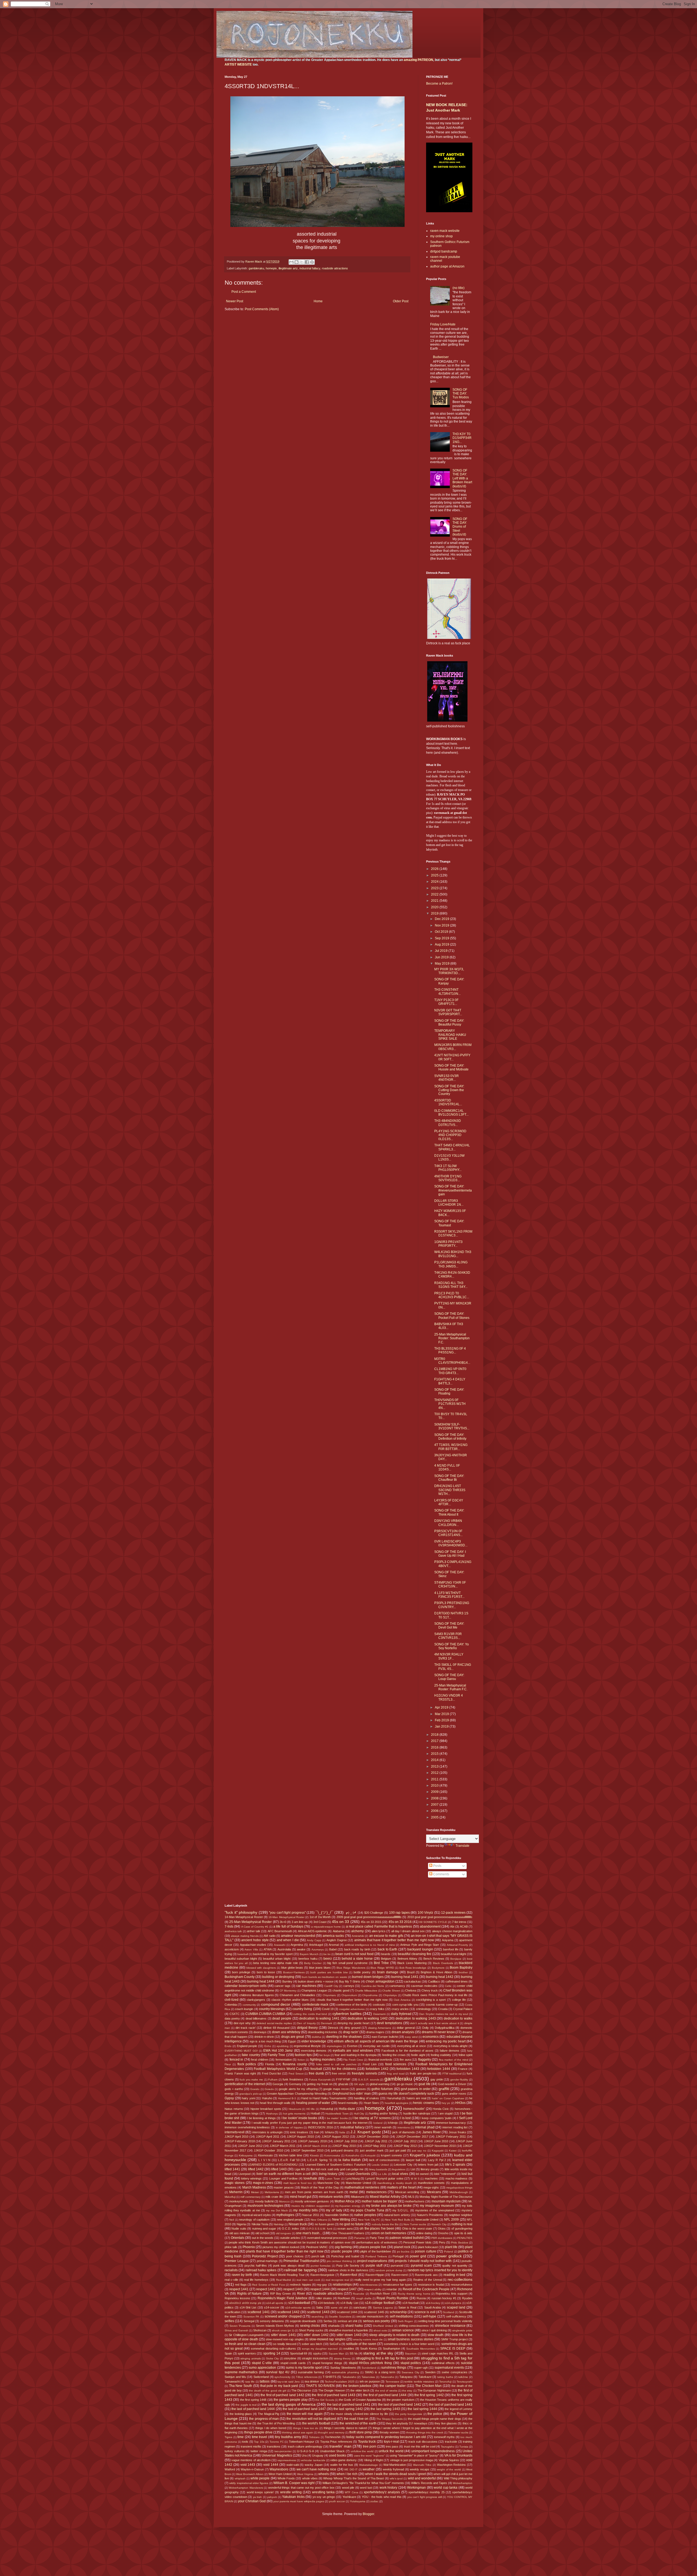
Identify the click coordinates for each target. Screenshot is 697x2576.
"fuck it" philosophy (241, 1912)
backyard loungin (420, 1949)
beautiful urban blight (277, 1959)
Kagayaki (438, 2151)
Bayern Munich (309, 1954)
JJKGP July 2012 (405, 2141)
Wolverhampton (463, 2483)
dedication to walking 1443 (416, 2018)
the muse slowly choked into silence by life (359, 2414)
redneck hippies (300, 2285)
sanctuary (360, 2307)
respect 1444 (320, 2289)
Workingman (416, 2488)
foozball (316, 2069)
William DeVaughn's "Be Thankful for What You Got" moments (363, 2483)
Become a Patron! (439, 84)
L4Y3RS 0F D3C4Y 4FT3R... (449, 1502)
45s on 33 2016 (400, 1922)
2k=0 (283, 1922)
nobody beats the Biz (385, 2224)
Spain (228, 2353)
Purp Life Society (348, 2266)
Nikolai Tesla (260, 2224)
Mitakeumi (358, 2197)
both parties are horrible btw (329, 1972)
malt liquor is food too (298, 2183)
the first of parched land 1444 (385, 2395)
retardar (392, 2289)
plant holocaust (428, 2247)
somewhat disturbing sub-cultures (273, 2349)
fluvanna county (295, 2064)
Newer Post (235, 301)
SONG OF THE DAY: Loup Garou (449, 1677)
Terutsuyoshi (464, 2382)
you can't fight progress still (425, 2497)
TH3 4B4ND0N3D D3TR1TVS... (448, 1123)
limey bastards (378, 2169)
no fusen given (324, 2224)
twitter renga (259, 2451)
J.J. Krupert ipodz (366, 2132)
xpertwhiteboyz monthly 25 (427, 2492)
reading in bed (454, 2275)
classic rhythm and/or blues (290, 2000)
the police (435, 2414)
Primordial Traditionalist (301, 2261)
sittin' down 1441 (283, 2335)
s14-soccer (272, 2307)
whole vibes (310, 2478)
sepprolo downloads (303, 2321)
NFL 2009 (451, 2220)
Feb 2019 (442, 1720)
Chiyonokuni (349, 1995)
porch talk (318, 2256)
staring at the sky (378, 2353)
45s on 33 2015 (371, 1922)
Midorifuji (230, 2197)
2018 (435, 1735)
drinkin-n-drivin (264, 2037)
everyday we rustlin (376, 2046)
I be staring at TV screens (372, 2118)
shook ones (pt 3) (283, 2330)
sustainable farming (311, 2372)
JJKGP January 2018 (312, 2141)
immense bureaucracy (451, 2123)
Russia (421, 2298)
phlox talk (231, 2247)
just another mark (372, 2150)
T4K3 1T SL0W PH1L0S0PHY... (448, 1168)
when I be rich (347, 2474)
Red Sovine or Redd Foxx (268, 2285)
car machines (306, 1986)
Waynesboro (279, 2469)
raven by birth (242, 2275)
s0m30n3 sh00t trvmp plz (245, 2303)
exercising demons (314, 2051)
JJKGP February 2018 (240, 2141)
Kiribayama (246, 2155)
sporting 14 (272, 2353)
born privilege (241, 1972)
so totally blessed (285, 2344)
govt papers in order (416, 2089)
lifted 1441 (232, 2169)
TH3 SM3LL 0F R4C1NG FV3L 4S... (453, 1667)
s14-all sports (275, 2303)
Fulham (273, 2080)
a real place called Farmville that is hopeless (379, 1926)
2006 (435, 1811)
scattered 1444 (347, 2312)
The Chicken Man (428, 2386)
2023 (435, 888)
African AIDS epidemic (313, 1931)
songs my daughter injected (320, 2349)
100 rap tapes (399, 1913)
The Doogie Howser (332, 2390)
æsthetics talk (233, 1931)
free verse (339, 2073)
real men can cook (308, 2280)
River (301, 2294)
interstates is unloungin (268, 2132)
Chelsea (411, 1990)
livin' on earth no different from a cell (284, 2174)
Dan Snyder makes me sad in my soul (444, 2014)
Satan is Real (407, 2307)
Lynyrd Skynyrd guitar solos (384, 2178)
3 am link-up (300, 1922)
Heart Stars (371, 2103)
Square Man (337, 2354)
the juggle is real (246, 2405)
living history (328, 2174)
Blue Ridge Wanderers (351, 1968)
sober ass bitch (312, 2344)
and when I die (288, 1940)
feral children (260, 2060)
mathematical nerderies (362, 2187)
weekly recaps (420, 2469)
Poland (449, 2252)
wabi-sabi (293, 2465)
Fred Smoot (296, 2074)
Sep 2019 (442, 938)
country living (302, 2009)
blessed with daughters (261, 1968)
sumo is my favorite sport (304, 2368)
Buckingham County (240, 1977)
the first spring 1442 (429, 2395)
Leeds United (380, 2165)
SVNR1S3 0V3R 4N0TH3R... (447, 1078)
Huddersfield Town (337, 2114)
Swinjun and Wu (235, 2377)
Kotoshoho (352, 2155)
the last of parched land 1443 (451, 2405)
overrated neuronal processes (327, 2238)
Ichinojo (393, 2123)
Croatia (443, 2009)
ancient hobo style (255, 1940)
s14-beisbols (326, 2303)
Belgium (386, 1959)
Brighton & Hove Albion (436, 1972)
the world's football (316, 2423)
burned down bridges (368, 1977)
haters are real (416, 2098)
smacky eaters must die (368, 2339)
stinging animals (251, 2358)
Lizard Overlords (358, 2174)
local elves (400, 2174)
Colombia (231, 2005)
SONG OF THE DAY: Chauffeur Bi (449, 1478)
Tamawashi (232, 2381)
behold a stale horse (357, 1959)
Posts (437, 1866)
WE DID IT (351, 2469)
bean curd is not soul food (354, 1954)
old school (262, 2233)
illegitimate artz (288, 268)
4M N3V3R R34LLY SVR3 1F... (449, 1656)
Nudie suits (239, 2229)
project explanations (372, 2261)
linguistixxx (399, 2169)
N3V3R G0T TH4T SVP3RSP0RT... (448, 1012)
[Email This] (291, 262)
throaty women (389, 2432)
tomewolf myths (444, 2437)
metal (354, 2192)
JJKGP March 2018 (315, 2146)
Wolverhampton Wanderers (246, 2488)
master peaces (284, 2187)
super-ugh (421, 2368)
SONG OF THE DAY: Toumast (449, 1223)
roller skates (324, 2298)
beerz (328, 1959)
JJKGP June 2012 (250, 2146)
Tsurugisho (448, 2447)
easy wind (411, 2037)
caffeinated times (457, 1981)
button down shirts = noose (316, 1981)
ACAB (464, 1926)
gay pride (437, 2079)
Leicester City (403, 2165)
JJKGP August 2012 (335, 2137)
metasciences (376, 2192)
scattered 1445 (374, 2312)
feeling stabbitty (441, 2055)
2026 (435, 869)
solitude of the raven (361, 2344)
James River (432, 2132)
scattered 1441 (259, 2312)
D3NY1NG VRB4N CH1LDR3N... (448, 1523)
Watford (230, 2469)
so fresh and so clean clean (245, 2344)
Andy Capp (314, 1940)
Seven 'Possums (240, 2326)
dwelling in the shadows (344, 2037)
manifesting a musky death (395, 2183)
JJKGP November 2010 (440, 2146)
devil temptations (389, 2023)
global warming (380, 2084)
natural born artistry (397, 2215)
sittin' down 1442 (316, 2335)
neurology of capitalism (254, 2220)
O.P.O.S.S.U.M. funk (319, 2229)
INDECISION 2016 (320, 2127)
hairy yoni (248, 2098)
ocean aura (345, 2229)
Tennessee (392, 2382)
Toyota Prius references (336, 2442)
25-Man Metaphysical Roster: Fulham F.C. (451, 1687)
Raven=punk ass (426, 2275)
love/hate (310, 2178)
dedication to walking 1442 (368, 2018)
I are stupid (445, 2113)
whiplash (240, 2478)
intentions (404, 2127)
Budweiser (441, 357)
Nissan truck (298, 2224)
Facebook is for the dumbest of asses (408, 2051)
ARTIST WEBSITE (238, 64)
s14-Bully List (349, 2303)
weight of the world (449, 2469)
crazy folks (377, 2009)
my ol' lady (334, 2210)
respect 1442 (266, 2289)
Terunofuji (445, 2382)
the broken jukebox (357, 2386)
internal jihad (425, 2127)
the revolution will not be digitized (311, 2419)
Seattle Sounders (340, 2317)
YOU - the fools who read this (382, 2497)
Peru (442, 2242)
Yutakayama (358, 2501)
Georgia (278, 2084)
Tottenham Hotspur (302, 2442)
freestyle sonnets (364, 2073)
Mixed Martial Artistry (385, 2197)
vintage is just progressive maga (412, 2460)
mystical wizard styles (256, 2215)
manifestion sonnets (431, 2183)
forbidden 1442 (377, 2069)
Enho (268, 2046)
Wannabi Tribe (422, 2465)
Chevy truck (430, 1990)
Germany (295, 2084)
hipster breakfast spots (266, 2109)
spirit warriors (247, 2353)
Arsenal (334, 1945)
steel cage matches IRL (438, 2353)
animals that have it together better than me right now (394, 1940)
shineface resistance (450, 2326)
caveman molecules (424, 1986)
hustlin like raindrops (417, 2113)
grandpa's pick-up (250, 2094)
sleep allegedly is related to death (394, 2335)
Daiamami (379, 2014)
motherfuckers (415, 2201)
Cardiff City (331, 1986)
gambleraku (256, 268)
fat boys (324, 2055)
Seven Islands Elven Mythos (275, 2326)
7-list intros (459, 1922)
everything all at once (412, 2046)
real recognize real (337, 2280)
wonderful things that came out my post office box (301, 2488)
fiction (301, 2060)
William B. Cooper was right (294, 2483)
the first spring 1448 (253, 2400)
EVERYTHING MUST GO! (241, 2051)
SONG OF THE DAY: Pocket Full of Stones (452, 1316)
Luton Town (333, 2179)
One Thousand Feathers (348, 2233)
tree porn (370, 2446)
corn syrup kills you (405, 2005)
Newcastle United (427, 2220)
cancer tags (282, 1986)
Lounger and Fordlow (284, 2178)
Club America (402, 2000)
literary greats (430, 2169)
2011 (435, 1779)
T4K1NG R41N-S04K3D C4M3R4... (452, 1275)
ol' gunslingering (462, 2229)
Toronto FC (277, 2442)
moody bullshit (264, 2201)
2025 (435, 875)
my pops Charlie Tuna (367, 2210)
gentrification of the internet (245, 2084)
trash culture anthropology (305, 2446)
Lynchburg (353, 2178)
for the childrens (344, 2069)
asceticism (232, 1949)
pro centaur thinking (339, 2261)
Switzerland (261, 2377)
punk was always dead (289, 2266)
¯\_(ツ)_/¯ (324, 1912)
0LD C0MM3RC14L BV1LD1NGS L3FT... (451, 1113)
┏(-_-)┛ (351, 1913)
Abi (452, 1926)
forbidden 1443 (408, 2069)
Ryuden (467, 2298)
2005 (435, 1817)
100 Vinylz (426, 1913)
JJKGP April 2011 (268, 2137)
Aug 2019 (442, 944)
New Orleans (319, 2220)
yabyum (272, 2497)
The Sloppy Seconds (389, 2419)
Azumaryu (318, 1949)
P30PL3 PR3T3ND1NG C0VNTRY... (452, 1605)
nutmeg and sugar (264, 2229)
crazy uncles (400, 2009)
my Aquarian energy (348, 2206)
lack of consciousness (384, 2160)
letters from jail (428, 2165)
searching (318, 2317)
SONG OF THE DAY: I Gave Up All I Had (450, 1554)
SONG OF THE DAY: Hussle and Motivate (451, 1067)
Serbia (328, 2321)
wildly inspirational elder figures (249, 2483)
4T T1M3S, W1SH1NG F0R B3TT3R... (451, 1447)
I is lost (405, 2118)
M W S (415, 2179)
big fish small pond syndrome (347, 1963)
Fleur (228, 2064)
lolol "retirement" (445, 2174)
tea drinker (312, 2381)
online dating (424, 2233)
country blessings (272, 2009)
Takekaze (425, 2377)
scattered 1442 (288, 2312)
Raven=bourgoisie (322, 2275)
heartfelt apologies (396, 2103)
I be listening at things (261, 2118)
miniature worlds (331, 2197)
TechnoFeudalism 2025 (340, 2382)
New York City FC (369, 2220)
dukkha (316, 2037)
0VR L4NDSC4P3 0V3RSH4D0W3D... (451, 1543)
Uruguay (318, 2455)
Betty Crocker (313, 1963)
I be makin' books (336, 2118)
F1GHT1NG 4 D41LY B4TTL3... (450, 1381)
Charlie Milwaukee (366, 1991)
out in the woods (263, 2238)
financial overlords (380, 2060)
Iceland (378, 2123)
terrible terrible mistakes (419, 2382)
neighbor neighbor (461, 2215)
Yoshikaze (349, 2497)
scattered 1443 (318, 2312)
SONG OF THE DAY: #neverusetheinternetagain (453, 1190)
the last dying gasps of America (289, 2404)
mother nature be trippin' (380, 2201)
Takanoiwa (368, 2377)
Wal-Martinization (395, 2465)
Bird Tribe (381, 1963)
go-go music (405, 2084)
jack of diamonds (404, 2132)
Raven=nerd (399, 2275)
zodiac (374, 2501)
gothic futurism (382, 2089)
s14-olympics (453, 2303)
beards (386, 1954)
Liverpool (244, 2174)
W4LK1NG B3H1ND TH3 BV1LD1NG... (453, 1254)
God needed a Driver (452, 2084)
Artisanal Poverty (458, 1945)
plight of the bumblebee (376, 2251)
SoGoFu (335, 2344)
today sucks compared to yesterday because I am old (386, 2437)
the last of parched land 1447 (304, 2409)
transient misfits (251, 2446)
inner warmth (383, 2127)
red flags (241, 2285)
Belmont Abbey (407, 1959)
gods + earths (234, 2089)
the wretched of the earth (358, 2423)
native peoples (365, 2215)
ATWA (268, 1949)
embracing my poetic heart (446, 2041)
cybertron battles (347, 2014)
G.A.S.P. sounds (369, 2080)
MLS (411, 2197)
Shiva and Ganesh (236, 2330)
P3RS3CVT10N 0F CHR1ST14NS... (448, 1533)
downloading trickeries (323, 2032)
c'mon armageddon (380, 1981)
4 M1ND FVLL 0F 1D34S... (447, 1467)
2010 (435, 1786)
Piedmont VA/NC (317, 2247)
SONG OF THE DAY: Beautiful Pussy (449, 1023)
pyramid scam (421, 2266)
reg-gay (322, 2285)
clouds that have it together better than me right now (352, 2000)
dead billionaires (256, 2018)
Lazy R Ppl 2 (437, 2160)
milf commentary (250, 2197)
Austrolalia (284, 1949)
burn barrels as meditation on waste (324, 1977)
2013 (435, 1766)
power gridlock (449, 2256)
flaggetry (425, 2060)
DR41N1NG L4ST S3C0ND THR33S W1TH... (450, 1490)
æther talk (254, 1931)
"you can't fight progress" (287, 1913)
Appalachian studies (253, 1945)
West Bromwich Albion (250, 2474)
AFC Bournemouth (280, 1931)
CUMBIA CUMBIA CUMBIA (265, 2014)
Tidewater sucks (458, 2432)
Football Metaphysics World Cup (278, 2069)
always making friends (245, 1936)
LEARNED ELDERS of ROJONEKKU (273, 2165)
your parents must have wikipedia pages (299, 2501)
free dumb (316, 2073)
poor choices (295, 2256)
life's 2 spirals (455, 2165)
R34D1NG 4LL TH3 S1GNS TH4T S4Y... (451, 1285)
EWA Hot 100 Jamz (278, 2051)
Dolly (426, 2028)
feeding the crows (394, 2055)
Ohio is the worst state (417, 2229)
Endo (228, 2046)
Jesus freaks (457, 2132)
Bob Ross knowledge (413, 1968)
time (241, 2437)
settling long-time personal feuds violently (445, 2321)
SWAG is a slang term (380, 2372)
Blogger (368, 2514)
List (413, 2169)
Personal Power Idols (417, 2242)
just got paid (398, 2150)
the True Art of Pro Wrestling (276, 2423)
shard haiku (354, 2326)
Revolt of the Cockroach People (426, 2289)
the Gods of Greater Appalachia (360, 2400)
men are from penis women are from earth (314, 2192)
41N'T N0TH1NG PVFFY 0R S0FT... (452, 1057)
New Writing (341, 2220)
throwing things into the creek (425, 2432)
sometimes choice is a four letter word (409, 2344)
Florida (270, 2064)
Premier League (237, 2261)
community (249, 2005)
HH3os (460, 2103)
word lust (366, 2488)
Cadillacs (434, 1981)
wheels (324, 2474)
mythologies (285, 2215)
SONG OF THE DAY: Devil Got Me (449, 1626)
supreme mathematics (241, 2372)
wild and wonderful (422, 2478)
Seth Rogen (405, 2321)
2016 (435, 1747)
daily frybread (401, 2014)
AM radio (269, 1936)
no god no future (352, 2224)
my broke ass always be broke (389, 2206)
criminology (424, 2009)
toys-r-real (391, 2442)
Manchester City (328, 2183)
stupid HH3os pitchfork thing (370, 2363)
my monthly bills (305, 2210)
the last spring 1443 (385, 2409)
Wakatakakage (369, 2465)
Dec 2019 (442, 919)
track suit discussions (423, 2442)
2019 (435, 913)
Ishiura (329, 2132)
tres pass (392, 2446)
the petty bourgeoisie (409, 2414)
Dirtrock (333, 2028)
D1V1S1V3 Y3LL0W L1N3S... (449, 1158)
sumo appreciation (262, 2368)
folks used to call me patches (336, 2064)
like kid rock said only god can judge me (337, 2169)
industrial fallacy (310, 268)
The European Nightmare (434, 2390)
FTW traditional (452, 2074)
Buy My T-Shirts (350, 1981)
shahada (334, 2326)
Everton (352, 2046)
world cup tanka (446, 2488)
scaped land (456, 2307)
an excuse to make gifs (386, 1936)
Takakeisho (349, 2377)
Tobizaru (314, 2437)
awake (301, 1949)
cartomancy (397, 1986)
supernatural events (449, 2368)
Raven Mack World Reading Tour (282, 2275)
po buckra (403, 2252)
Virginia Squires (449, 2460)
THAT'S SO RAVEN (320, 2386)
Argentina (297, 1945)
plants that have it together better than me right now (285, 2251)
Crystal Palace (463, 2009)
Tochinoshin (333, 2437)
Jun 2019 (442, 957)
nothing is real (462, 2224)
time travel (260, 2437)
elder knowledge (314, 2041)
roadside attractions (335, 268)
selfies (229, 2321)
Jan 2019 (442, 1726)
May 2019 (443, 964)
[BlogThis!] (296, 262)
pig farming (343, 2247)
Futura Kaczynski (320, 2080)
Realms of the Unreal (427, 2280)
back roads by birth (357, 1949)
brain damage (388, 1972)
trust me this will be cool (420, 2446)
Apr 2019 (442, 1707)
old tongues (283, 2233)
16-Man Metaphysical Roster (286, 1917)
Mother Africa (344, 2201)
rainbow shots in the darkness (348, 2270)
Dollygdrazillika (445, 2028)
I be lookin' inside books (299, 2118)
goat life (424, 2084)
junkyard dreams (342, 2150)
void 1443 (248, 2465)
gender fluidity (459, 2080)
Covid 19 (328, 2009)
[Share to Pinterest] (312, 262)
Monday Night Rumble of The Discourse (446, 2197)
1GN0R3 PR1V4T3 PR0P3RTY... (448, 1244)
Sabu (320, 2307)
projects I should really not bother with (423, 2261)
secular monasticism (370, 2316)
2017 (435, 1741)
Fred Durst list (272, 2073)
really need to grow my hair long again (380, 2280)
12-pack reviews (453, 1913)
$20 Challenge (374, 1913)
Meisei (255, 2192)
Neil (232, 2220)
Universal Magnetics (277, 2455)
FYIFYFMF (343, 2079)
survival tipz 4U (278, 2372)
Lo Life (382, 2174)
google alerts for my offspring (298, 2089)
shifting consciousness (414, 2326)
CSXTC (235, 2014)
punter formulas (321, 2266)
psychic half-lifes (256, 2266)
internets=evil (235, 2132)
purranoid (397, 2266)
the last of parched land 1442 (400, 2405)
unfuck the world (391, 2451)
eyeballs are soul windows (353, 2051)
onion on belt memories (389, 2233)
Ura (304, 2455)
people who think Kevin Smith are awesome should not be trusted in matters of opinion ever (290, 2242)
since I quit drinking (434, 2330)
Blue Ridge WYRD (382, 1968)
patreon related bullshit (407, 2238)
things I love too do (306, 2428)
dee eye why (242, 2023)
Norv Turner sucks (415, 2224)
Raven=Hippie (375, 2275)
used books (337, 2455)
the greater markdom (401, 2400)
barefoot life (451, 1949)
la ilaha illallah (350, 2160)
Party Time (377, 2238)
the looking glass (241, 2414)
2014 (435, 1760)
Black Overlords (443, 1963)
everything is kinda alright (450, 2046)
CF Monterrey (288, 1991)
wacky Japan (314, 2465)
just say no (419, 2151)
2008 (435, 1798)
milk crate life (274, 2197)
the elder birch (360, 2390)
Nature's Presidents (430, 2215)
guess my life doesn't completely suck (406, 2094)
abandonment (430, 1926)
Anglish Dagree (337, 1940)
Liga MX (300, 2169)
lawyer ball (413, 2160)
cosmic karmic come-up (442, 2005)
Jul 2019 (442, 951)
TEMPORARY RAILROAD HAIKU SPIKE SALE (450, 1035)
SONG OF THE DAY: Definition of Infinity (450, 1437)
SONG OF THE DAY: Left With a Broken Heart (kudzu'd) (462, 478)
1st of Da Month (320, 1917)
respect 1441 (239, 2289)
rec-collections (460, 2279)
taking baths (445, 2377)
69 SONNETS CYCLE (433, 1922)
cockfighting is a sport (431, 2000)
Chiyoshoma (370, 1995)
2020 (435, 907)
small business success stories (411, 2339)
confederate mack (315, 2005)
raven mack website (445, 231)
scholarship (398, 2312)
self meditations (401, 2316)
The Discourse (301, 2390)
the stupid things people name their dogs (435, 2419)
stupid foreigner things (327, 2363)
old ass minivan (239, 2233)
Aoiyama (448, 1940)
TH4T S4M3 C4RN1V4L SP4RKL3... (452, 1147)
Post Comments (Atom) (262, 309)
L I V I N (265, 2160)
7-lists (229, 1926)
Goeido (255, 2089)
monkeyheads (239, 2201)
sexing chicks (310, 2326)
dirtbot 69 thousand (276, 2028)
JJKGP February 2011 (451, 2137)
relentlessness (369, 2285)
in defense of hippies (289, 2127)
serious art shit (348, 2321)
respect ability (373, 2289)
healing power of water (313, 2103)
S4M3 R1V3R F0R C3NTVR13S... (448, 1636)
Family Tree (276, 2055)
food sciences (396, 2064)
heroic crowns (423, 2103)
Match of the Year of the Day (320, 2187)
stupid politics (411, 2363)
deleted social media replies (274, 2023)
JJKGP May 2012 (405, 2146)
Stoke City (273, 2358)
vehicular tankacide (313, 2460)
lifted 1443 (279, 2169)
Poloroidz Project (265, 2256)
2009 (435, 1792)
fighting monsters (323, 2060)
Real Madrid (284, 2280)
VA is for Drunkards (458, 2455)
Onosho (443, 2233)
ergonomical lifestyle (307, 2046)
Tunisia (464, 2447)
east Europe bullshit (385, 2037)
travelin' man (340, 2446)
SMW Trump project (454, 2339)
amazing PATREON (418, 60)
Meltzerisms (272, 2192)
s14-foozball (410, 2303)
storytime (290, 2358)
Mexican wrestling (407, 2192)
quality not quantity (455, 2266)
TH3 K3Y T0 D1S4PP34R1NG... (462, 438)
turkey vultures (235, 2451)
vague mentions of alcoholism (251, 2460)
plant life (451, 2247)
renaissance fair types (398, 2285)
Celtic (448, 1986)
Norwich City (439, 2224)
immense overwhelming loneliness (247, 2127)
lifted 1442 (256, 2169)
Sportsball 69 (299, 2353)
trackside (451, 2442)
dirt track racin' (246, 2028)
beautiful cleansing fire (415, 1954)
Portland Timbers (376, 2256)
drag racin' (351, 2032)
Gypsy (229, 2098)
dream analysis (403, 2032)
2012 (435, 1773)
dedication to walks (458, 2018)
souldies (349, 2349)
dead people (282, 2018)
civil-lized (232, 2000)
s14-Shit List (248, 2307)
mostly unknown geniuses (312, 2201)
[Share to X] (302, 262)
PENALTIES (465, 2238)
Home (318, 301)
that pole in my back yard (279, 2386)
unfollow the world (362, 2451)
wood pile (348, 2488)
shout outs (380, 2330)
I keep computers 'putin (436, 2118)
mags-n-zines (263, 2183)
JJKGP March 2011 (282, 2146)
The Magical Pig (269, 2414)
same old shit (339, 2308)
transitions (274, 2446)
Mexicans (434, 2192)
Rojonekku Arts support (452, 2294)
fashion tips (303, 2055)
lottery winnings (252, 2178)
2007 (435, 1805)
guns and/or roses (454, 2094)
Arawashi (280, 1945)
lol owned (422, 2174)
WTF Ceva (351, 2492)
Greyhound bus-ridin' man (351, 2094)
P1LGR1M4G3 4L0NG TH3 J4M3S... (451, 1264)
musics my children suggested (311, 2206)
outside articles (290, 2238)
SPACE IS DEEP (453, 2349)
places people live (373, 2247)
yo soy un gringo (324, 2497)
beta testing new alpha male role (275, 1963)
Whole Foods (286, 2478)
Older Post (401, 301)
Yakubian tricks (293, 2497)
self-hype (429, 2316)
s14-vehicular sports (298, 2308)
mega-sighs (431, 2187)
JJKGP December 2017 (412, 2137)
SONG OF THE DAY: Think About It (449, 1512)
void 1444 (271, 2465)
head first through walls (275, 2103)
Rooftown (344, 2298)
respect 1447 (347, 2289)
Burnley (287, 1981)
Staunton (411, 2354)
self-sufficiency (456, 2316)
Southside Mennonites (421, 2349)
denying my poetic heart (353, 2023)
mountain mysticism (446, 2201)
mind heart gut (301, 2197)
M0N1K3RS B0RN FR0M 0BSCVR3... (453, 1047)
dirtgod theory (307, 2028)
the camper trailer (393, 2386)
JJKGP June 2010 (436, 2141)
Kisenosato (265, 2155)
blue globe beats (292, 1968)
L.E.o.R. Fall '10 (289, 2160)
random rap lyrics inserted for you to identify (440, 2270)
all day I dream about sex (408, 1931)
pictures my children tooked (281, 2247)
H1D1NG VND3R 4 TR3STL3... (449, 1697)
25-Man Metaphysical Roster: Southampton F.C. (452, 1338)
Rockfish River (380, 2294)
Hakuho (267, 2098)
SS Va (354, 2353)
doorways (260, 2032)
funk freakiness (293, 2079)
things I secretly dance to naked (345, 2428)
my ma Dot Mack (277, 2210)
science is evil (425, 2312)
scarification (233, 2312)
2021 (435, 901)
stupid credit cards (293, 2363)
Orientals (238, 2238)
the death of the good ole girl (268, 2391)
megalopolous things (459, 2188)
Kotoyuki (370, 2155)
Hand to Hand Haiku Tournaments (324, 2098)
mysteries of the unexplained (435, 2210)
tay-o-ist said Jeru (289, 2382)
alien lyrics (379, 1931)
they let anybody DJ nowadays (407, 2423)
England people (247, 2046)
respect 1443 (293, 2289)
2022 (435, 894)
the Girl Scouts (325, 2400)
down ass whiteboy (286, 2032)
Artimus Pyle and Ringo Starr (420, 1945)
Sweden (430, 2372)
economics (431, 2037)
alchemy (357, 1931)
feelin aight (418, 2055)
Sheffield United (383, 2326)
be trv (327, 1954)
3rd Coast (320, 1922)
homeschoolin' (414, 2109)
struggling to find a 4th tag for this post (385, 2358)
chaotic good (341, 1990)
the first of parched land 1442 (282, 2395)
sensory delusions (272, 2321)
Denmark (327, 2023)
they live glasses (446, 2423)
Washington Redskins (452, 2465)
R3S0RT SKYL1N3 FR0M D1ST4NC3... (453, 1233)
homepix (271, 268)
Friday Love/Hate (443, 324)
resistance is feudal (431, 2285)
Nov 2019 (442, 925)
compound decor (276, 2004)
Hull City (359, 2114)
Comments (441, 1874)
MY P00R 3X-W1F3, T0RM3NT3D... (449, 971)
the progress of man (264, 2419)
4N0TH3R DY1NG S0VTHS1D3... (448, 1178)
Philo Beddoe (459, 2243)
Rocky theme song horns (414, 2294)
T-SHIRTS (329, 2377)
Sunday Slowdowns (343, 2368)
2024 (435, 882)
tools (245, 2442)
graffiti (444, 2089)
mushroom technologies (265, 2206)
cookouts (379, 2005)
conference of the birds (352, 2005)
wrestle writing (291, 2492)
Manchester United (358, 2183)
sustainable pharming (345, 2372)
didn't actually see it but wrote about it (434, 2023)
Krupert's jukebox (425, 2155)
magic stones (235, 2183)
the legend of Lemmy (458, 2409)
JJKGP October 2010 (268, 2150)
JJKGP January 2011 (276, 2141)
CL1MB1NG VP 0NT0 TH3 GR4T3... (450, 1371)
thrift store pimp (361, 2432)
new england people (290, 2220)
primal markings (267, 2261)
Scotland (449, 2312)
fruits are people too (423, 2073)
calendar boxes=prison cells (246, 1986)
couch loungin (244, 2009)
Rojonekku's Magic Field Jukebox (283, 2298)
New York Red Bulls (397, 2220)
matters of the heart (401, 2187)
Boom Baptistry (461, 1968)
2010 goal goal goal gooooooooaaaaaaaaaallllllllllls (440, 1917)
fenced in (236, 2060)
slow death (435, 2335)
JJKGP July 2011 (376, 2141)
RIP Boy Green (281, 2294)
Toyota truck (367, 2442)
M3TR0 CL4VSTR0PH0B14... (452, 1361)
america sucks (333, 1936)
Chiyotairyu (390, 1995)
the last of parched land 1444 (253, 2409)
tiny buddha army (288, 2437)
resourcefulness (462, 2285)
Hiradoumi (295, 2109)
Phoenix (249, 2247)
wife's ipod (396, 2478)
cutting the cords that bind (310, 2014)
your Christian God (252, 2501)
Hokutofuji (326, 2109)
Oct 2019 (442, 932)
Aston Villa (251, 1949)
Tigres (228, 2437)
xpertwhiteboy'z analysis (382, 2492)
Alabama (338, 1931)
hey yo (446, 2103)
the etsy (407, 2391)
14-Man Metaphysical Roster (244, 1917)
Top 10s (259, 2442)
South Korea (369, 2349)
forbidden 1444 (439, 2069)
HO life (311, 2109)
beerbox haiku (308, 1959)
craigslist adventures (352, 2009)
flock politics (247, 2064)
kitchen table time (291, 2155)
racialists (231, 2270)
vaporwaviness (287, 2460)
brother (463, 1972)
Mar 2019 (442, 1714)
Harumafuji (394, 2098)
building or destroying (278, 1977)
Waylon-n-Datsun (252, 2469)
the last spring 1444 (422, 2409)
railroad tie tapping (300, 2270)
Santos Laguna (383, 2308)
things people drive (258, 2432)
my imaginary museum (437, 2206)
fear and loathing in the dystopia (356, 2055)
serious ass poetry (377, 2321)
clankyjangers (256, 2000)
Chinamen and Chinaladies (297, 1995)
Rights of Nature (250, 2294)
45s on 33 (340, 1922)
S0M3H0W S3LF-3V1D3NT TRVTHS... (452, 1426)
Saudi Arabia (432, 2307)
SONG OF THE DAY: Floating (449, 1392)
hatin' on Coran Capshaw (448, 2098)
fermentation (284, 2060)
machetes (431, 2178)
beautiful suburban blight (241, 1959)
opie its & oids (463, 2233)
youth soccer (337, 2501)
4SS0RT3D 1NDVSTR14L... (448, 1102)
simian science (403, 2330)
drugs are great (293, 2037)
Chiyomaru (329, 1995)
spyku (317, 2353)
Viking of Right (373, 2460)
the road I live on (356, 2419)
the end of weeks (386, 2391)
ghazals (343, 2084)
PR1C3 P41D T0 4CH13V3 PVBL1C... (452, 1295)
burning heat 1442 (440, 1977)
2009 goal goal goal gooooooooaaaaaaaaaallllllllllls (369, 1917)
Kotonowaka (332, 2155)
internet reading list (455, 2127)
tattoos (265, 2381)
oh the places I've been (377, 2229)
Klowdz (314, 2155)
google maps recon (336, 2089)
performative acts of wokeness (377, 2242)
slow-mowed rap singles (327, 2339)
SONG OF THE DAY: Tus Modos (461, 394)
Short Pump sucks (311, 2330)
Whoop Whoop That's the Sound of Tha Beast (354, 2478)
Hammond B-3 (287, 2098)
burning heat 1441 (405, 1977)
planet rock (402, 2247)
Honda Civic (441, 2109)
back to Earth (387, 1949)
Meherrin (236, 2192)
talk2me (463, 2377)
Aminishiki (358, 1936)
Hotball (315, 2113)
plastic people (342, 2251)
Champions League (314, 1990)
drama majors (375, 2032)
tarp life (250, 2382)
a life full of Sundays (288, 1926)
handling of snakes (366, 2098)
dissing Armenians (380, 2028)
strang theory (343, 2358)
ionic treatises (299, 2132)
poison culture (426, 2251)
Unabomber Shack (332, 2451)
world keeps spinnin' (260, 2492)
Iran (317, 2132)
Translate (462, 1846)
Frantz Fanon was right (240, 2073)
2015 (435, 1754)
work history (388, 2488)
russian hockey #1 (444, 2298)
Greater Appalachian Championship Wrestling (297, 2094)
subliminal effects (443, 2363)
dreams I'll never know (438, 2032)
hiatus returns (234, 2109)
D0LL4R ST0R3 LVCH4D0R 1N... (449, 1203)
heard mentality (348, 2103)
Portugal (398, 2256)
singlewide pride (462, 2330)
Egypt (292, 2041)
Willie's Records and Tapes (429, 2483)
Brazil (411, 1972)
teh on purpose (370, 2381)
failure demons (450, 2051)
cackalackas (412, 1981)
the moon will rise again (305, 2414)
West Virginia (305, 2474)
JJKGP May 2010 (344, 2146)
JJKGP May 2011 (375, 2146)
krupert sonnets (392, 2155)
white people (260, 2478)
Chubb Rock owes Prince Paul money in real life (435, 1995)
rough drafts (364, 2298)
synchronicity (282, 2377)
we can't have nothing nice (316, 2469)
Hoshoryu (272, 2114)
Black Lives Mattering (412, 1963)
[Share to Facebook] (307, 262)
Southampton (392, 2349)
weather (369, 2469)
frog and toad (396, 2074)
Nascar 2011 (311, 2215)
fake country (251, 2055)
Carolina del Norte (373, 1986)
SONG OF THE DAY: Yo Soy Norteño (452, 1646)
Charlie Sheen (391, 1991)
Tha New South (241, 2386)
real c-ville (231, 2280)
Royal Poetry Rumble (392, 2298)
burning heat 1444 (261, 1981)
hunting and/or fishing (383, 2113)
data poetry (232, 2018)
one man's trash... (309, 2233)
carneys (349, 1986)
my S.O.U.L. (401, 2210)
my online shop (441, 236)
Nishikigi (279, 2224)
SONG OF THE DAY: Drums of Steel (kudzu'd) (460, 527)
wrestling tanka (323, 2492)
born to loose (266, 1972)
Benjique (456, 1959)
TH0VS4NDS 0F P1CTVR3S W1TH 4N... (450, 1404)
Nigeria (241, 2224)
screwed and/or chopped (283, 2316)
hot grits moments (294, 2114)
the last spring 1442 (348, 2409)
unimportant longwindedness (433, 2451)
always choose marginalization (452, 1931)
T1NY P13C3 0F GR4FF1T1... (446, 1002)
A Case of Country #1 (255, 1927)
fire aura (405, 2060)
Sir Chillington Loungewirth (246, 2335)
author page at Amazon (447, 266)
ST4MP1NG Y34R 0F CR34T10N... (450, 1584)
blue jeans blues (320, 1968)
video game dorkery (343, 2460)
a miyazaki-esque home (326, 1927)
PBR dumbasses (442, 2238)
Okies (442, 2229)
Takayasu (406, 2377)
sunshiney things (394, 2368)
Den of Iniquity (306, 2023)
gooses (361, 2089)
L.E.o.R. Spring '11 (320, 2160)
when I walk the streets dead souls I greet (395, 2474)
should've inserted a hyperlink (348, 2330)
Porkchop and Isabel (345, 2256)
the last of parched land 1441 (349, 2405)
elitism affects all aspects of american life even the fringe (376, 2041)
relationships (342, 2285)
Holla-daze (347, 2109)
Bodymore (438, 1968)
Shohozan (260, 2330)
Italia (342, 2132)
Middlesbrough (459, 2192)
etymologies (334, 2046)
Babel (333, 1949)
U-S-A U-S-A (306, 2451)
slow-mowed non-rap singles (285, 2339)
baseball (243, 1954)
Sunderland (369, 2368)
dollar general (406, 2028)
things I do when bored (271, 2428)
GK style (359, 2084)
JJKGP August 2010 (300, 2137)
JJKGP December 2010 (372, 2137)
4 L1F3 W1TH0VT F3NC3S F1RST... (449, 1595)
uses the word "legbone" (369, 2456)
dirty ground (352, 2028)
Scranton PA (251, 2317)
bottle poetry (362, 1972)
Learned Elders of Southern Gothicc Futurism (336, 2165)
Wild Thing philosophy (458, 2478)
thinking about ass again (298, 2432)
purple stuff (374, 2266)
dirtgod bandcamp (444, 251)
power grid (418, 2256)
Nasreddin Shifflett (337, 2215)
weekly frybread (394, 2469)
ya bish (258, 2497)
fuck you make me (251, 2080)
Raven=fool (349, 2275)
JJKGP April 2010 (236, 2137)
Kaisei (453, 2151)
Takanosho (387, 2377)
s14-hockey (433, 2303)
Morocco (284, 2201)
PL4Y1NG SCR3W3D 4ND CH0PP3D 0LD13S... (450, 1135)
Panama (360, 2238)
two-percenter (283, 2451)
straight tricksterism (315, 2358)
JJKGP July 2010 (346, 2141)
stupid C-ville (262, 2363)
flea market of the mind (454, 2060)
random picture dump (389, 2270)
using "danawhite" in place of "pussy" (414, 2455)
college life (459, 2000)
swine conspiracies (454, 2372)
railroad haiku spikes (261, 2270)
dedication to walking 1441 (319, 2018)
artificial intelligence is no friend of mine (370, 1945)
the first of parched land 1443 (334, 2395)
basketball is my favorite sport (273, 1954)
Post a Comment (244, 292)
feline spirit (465, 2055)
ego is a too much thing (265, 2041)
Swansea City (410, 2372)
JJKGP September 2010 (307, 2150)
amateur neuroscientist (298, 1936)
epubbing (283, 2046)
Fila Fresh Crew (353, 2060)
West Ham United (280, 2474)
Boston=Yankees (294, 1972)
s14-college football (380, 2303)
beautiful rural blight (453, 1954)
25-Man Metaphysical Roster (250, 1922)
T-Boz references (307, 2377)
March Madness (254, 2187)
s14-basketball (299, 2303)
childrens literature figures (257, 1995)
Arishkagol (316, 1945)
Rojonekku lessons (237, 2298)
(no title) (458, 288)
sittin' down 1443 (349, 2335)
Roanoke (359, 2294)
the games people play (291, 2400)
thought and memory (331, 2432)
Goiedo (269, 2089)
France (463, 2069)
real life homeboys (256, 2280)
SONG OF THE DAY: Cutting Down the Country (449, 1090)
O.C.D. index (290, 2229)
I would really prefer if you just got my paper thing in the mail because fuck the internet (310, 2123)
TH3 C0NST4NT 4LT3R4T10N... (447, 992)
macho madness (457, 2178)
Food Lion (370, 2064)
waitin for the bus (342, 2465)
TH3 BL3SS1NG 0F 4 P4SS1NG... (450, 1350)
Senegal (249, 2321)
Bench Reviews (434, 1959)
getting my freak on (320, 2084)
